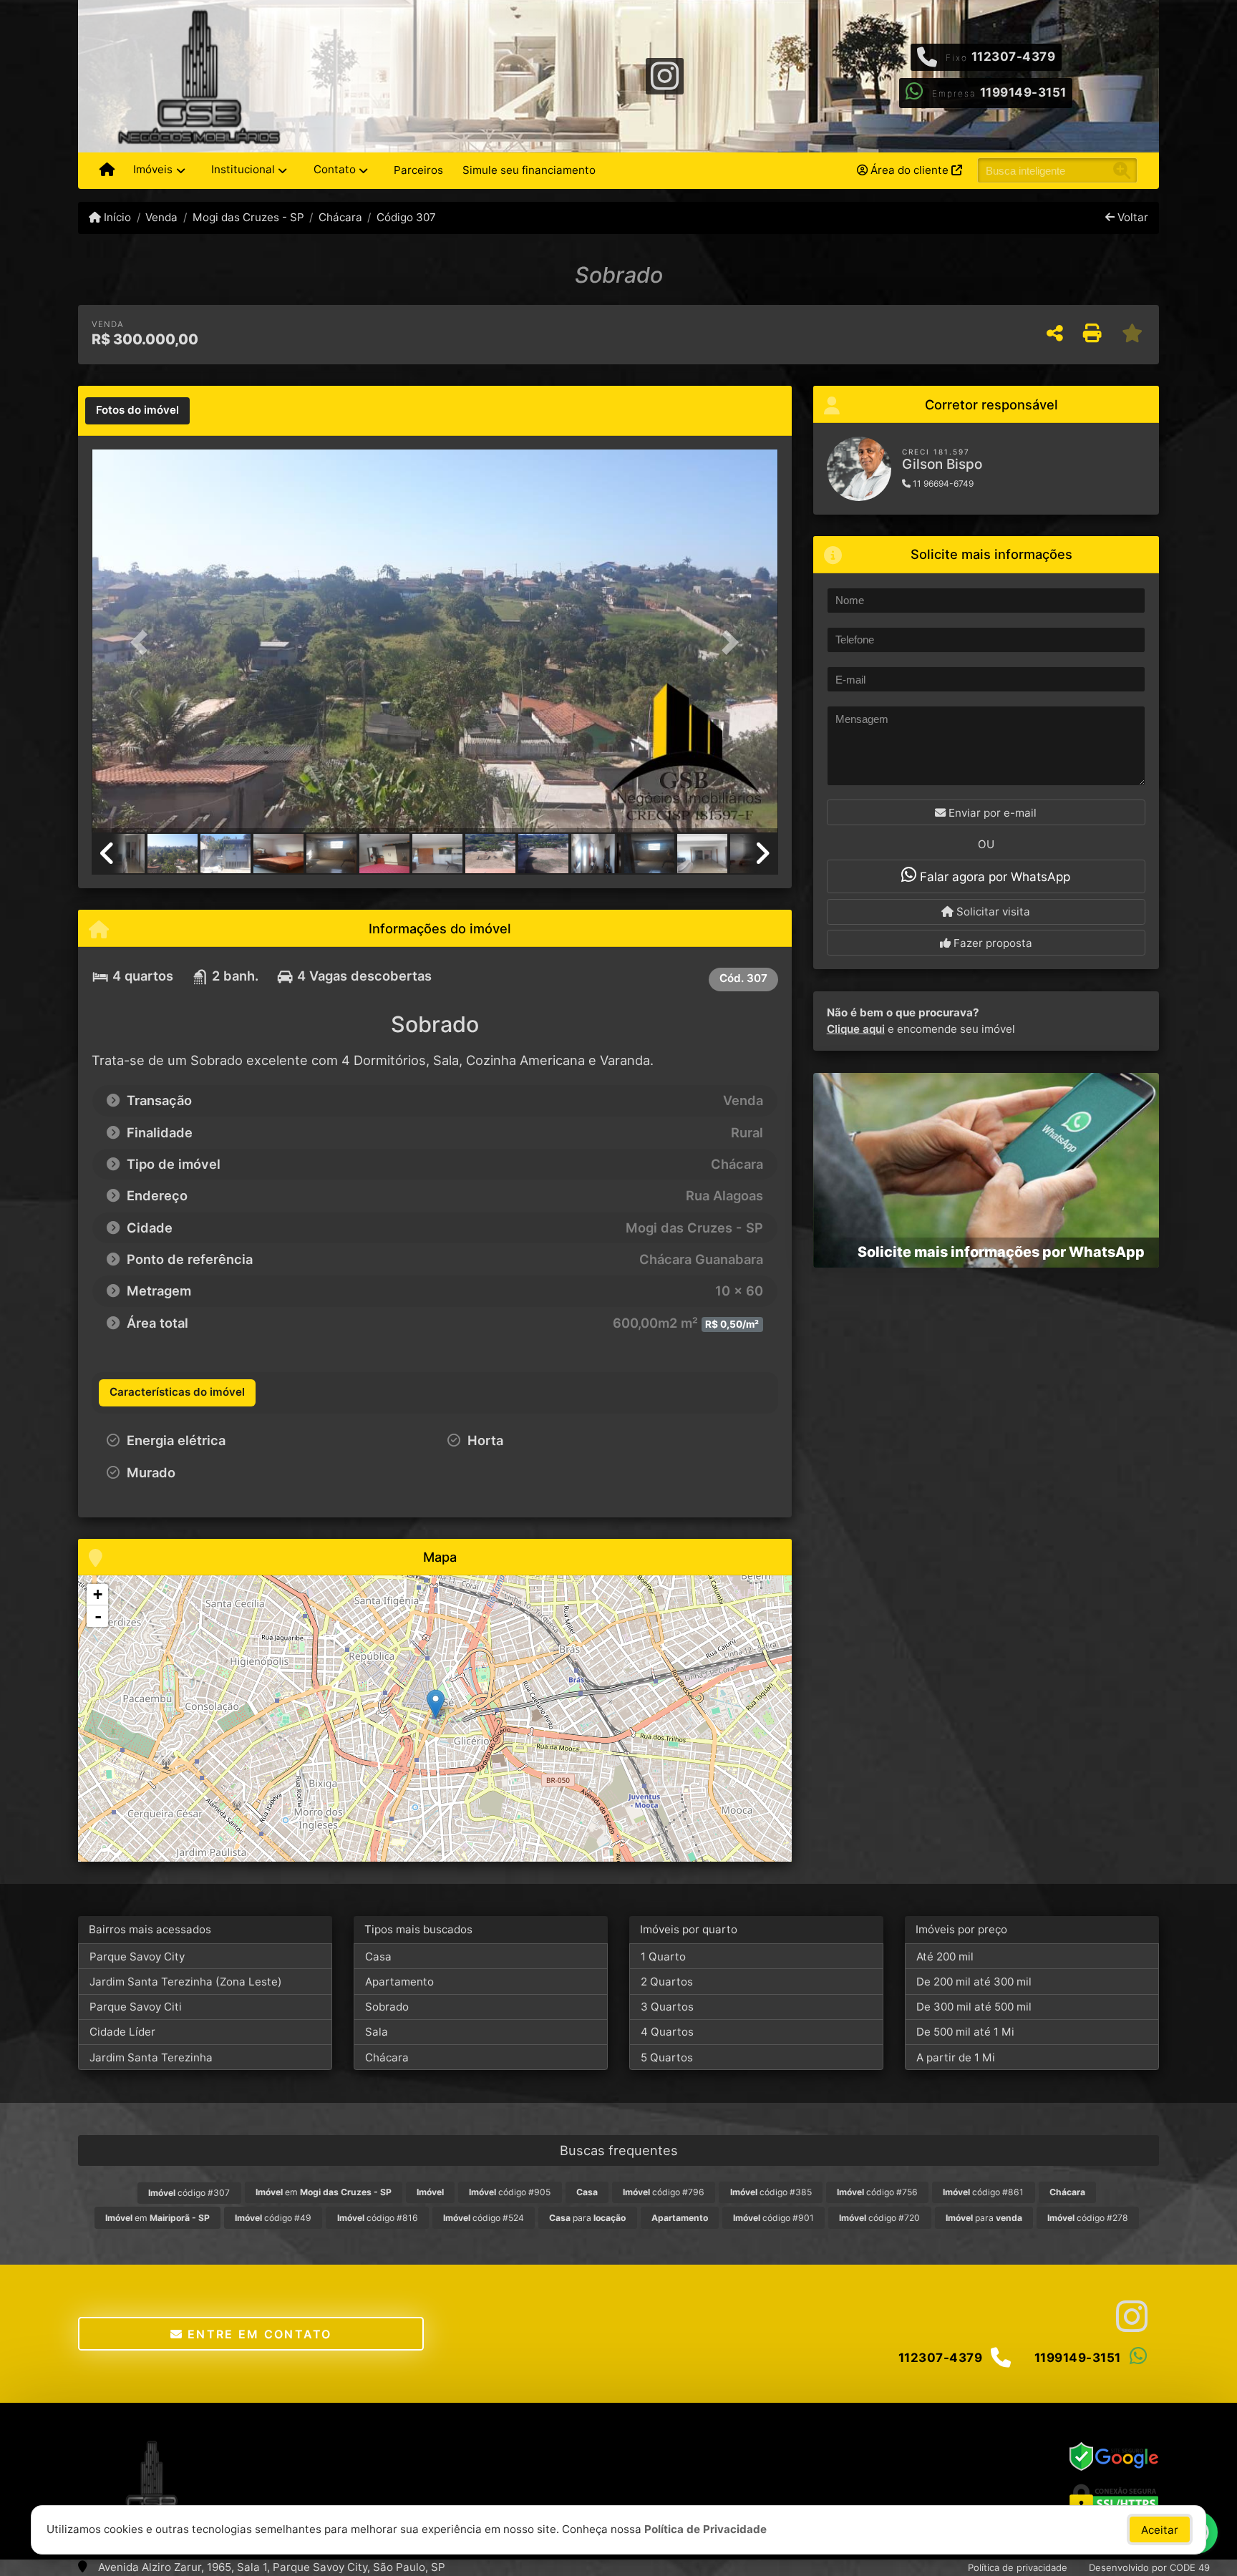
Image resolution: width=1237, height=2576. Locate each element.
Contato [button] (335, 169)
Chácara (340, 217)
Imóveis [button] (153, 169)
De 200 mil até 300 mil (974, 1982)
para (587, 2218)
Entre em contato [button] (258, 2334)
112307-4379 (1014, 57)
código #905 (510, 2192)
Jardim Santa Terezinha (151, 2057)
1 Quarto (663, 1957)
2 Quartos (667, 1982)
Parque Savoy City (137, 1957)
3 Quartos (667, 2007)
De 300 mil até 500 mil (974, 2007)
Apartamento (399, 1982)
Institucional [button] (243, 169)
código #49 (273, 2218)
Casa (378, 1957)
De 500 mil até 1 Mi (965, 2032)
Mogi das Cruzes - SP (248, 217)
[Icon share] (664, 75)
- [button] (98, 1616)
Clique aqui (856, 1029)
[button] (143, 642)
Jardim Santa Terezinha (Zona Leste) (186, 1982)
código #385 (771, 2192)
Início (116, 217)
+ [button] (98, 1594)
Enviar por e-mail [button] (991, 813)
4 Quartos (667, 2032)
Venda (161, 217)
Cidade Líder (122, 2032)
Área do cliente (909, 170)
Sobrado (387, 2007)
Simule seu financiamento (529, 170)
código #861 (983, 2192)
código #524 (484, 2218)
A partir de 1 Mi (956, 2057)
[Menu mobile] (107, 170)
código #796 (664, 2192)
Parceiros (418, 170)
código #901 (773, 2218)
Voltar (1131, 217)
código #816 (378, 2218)
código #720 (879, 2218)
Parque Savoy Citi (136, 2007)
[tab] (137, 411)
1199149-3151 (1023, 92)
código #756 (877, 2192)
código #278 (1088, 2218)
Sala (377, 2032)
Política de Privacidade (705, 2529)
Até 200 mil (945, 1957)
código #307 (189, 2193)
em (324, 2192)
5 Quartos (667, 2057)
